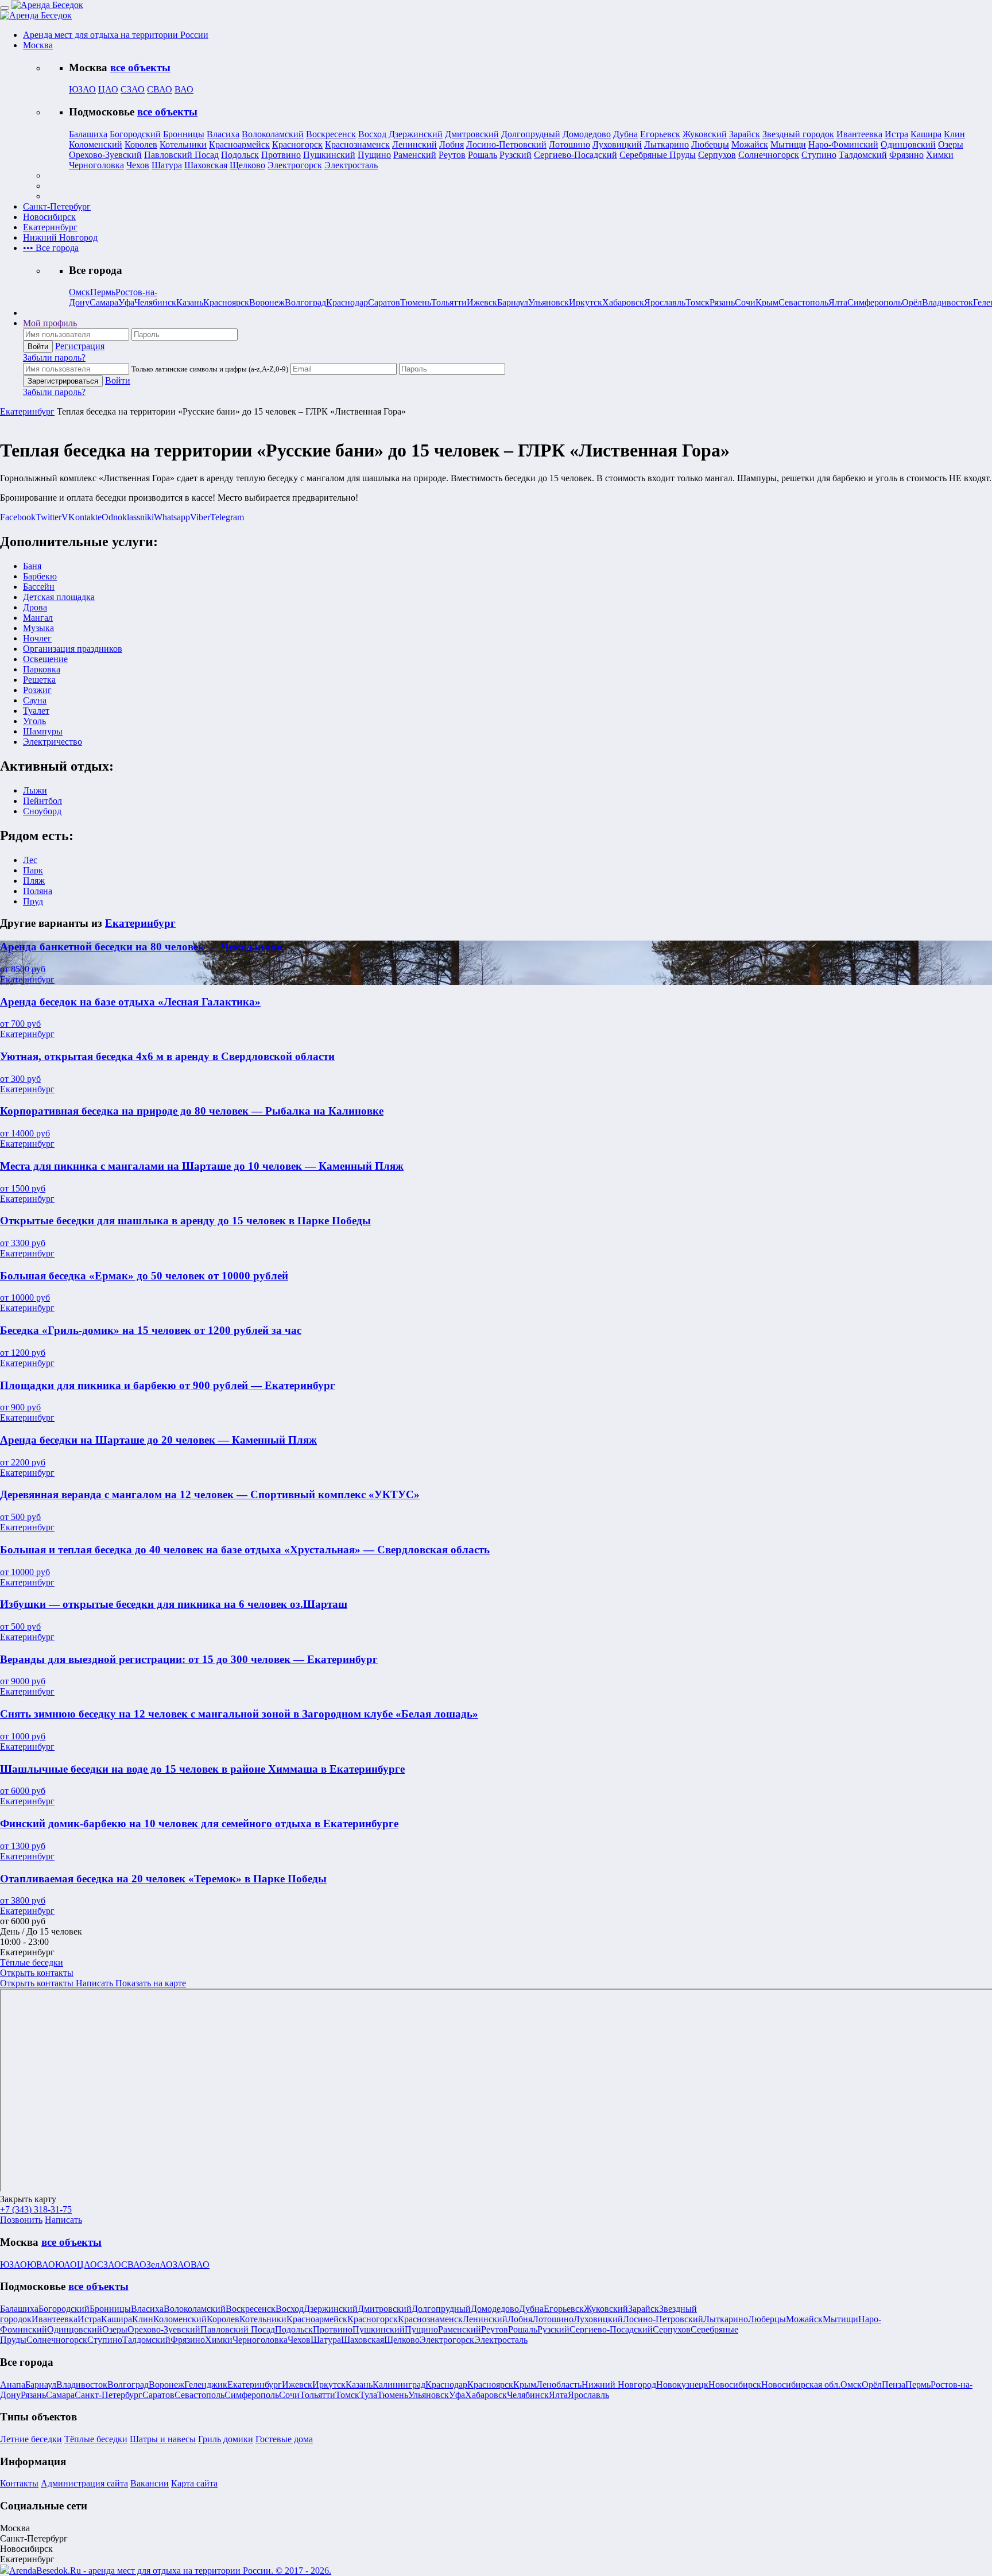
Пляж (34, 881)
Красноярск (226, 302)
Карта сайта (194, 2483)
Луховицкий (617, 144)
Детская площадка (59, 597)
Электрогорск (295, 165)
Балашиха (88, 134)
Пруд (33, 901)
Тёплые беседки (32, 1962)
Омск (80, 292)
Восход (372, 134)
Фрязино (906, 155)
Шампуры (43, 731)
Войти (118, 380)
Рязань (722, 302)
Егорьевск (660, 134)
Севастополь (803, 302)
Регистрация (80, 346)
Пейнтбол (42, 801)
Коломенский (96, 144)
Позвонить (21, 2220)
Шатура (167, 165)
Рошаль (483, 155)
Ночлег (37, 638)
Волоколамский (273, 134)
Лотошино (569, 144)
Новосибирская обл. (801, 2384)
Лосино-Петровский (506, 144)
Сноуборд (42, 811)
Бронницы (184, 134)
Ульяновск (549, 302)
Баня (32, 566)
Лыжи (35, 790)
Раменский (415, 155)
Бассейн (39, 587)
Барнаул (513, 302)
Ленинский (414, 144)
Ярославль (665, 302)
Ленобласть (559, 2384)
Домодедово (587, 134)
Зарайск (745, 134)
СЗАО (133, 89)
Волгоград (305, 302)
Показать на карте (151, 1983)
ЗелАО (160, 2264)
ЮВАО (41, 2264)
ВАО (184, 89)
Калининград (399, 2384)
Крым (767, 302)
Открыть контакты (37, 1973)
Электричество (53, 742)
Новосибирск (735, 2384)
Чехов (138, 165)
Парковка (42, 669)
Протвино (281, 155)
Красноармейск (239, 144)
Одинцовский (908, 144)
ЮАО (66, 2264)
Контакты (19, 2483)
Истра (896, 134)
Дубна (625, 134)
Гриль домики (226, 2439)
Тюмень (416, 302)
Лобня (452, 144)
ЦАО (108, 89)
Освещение (45, 659)
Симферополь (875, 302)
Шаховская (206, 165)
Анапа (13, 2384)
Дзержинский (416, 134)
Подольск (240, 155)
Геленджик (206, 2384)
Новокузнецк (682, 2384)
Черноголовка (96, 165)
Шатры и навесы (163, 2439)
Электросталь (351, 165)
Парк (33, 870)
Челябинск (155, 302)
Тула (368, 2395)
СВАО (160, 89)
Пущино (374, 155)
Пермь (103, 292)
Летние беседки (31, 2439)
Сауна (35, 700)
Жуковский (705, 134)
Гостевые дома (284, 2439)
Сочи (745, 302)
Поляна (38, 891)
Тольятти (449, 302)
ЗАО (182, 2264)
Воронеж (267, 302)
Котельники (183, 144)
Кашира (926, 134)
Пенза (894, 2384)
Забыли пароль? (54, 357)
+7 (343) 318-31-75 (36, 2209)
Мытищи (788, 144)
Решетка (39, 680)
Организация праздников (73, 649)
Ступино (819, 155)
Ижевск (482, 302)
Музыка (38, 628)
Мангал (38, 618)
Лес (30, 860)
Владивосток (948, 302)
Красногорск (297, 144)
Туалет (36, 711)
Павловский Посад (181, 155)
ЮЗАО (82, 89)
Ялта (838, 302)
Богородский (135, 134)
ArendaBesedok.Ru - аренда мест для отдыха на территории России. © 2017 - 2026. (170, 2571)
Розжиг (37, 690)
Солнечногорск (769, 155)
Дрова (35, 607)
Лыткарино (666, 144)
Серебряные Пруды (658, 155)
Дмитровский (472, 134)
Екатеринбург (27, 411)
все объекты (140, 67)
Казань (190, 302)
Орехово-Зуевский (105, 155)
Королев (141, 144)
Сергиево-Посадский (576, 155)
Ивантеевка (859, 134)
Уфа (126, 302)
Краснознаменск (357, 144)
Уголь (34, 721)
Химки (940, 155)
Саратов (384, 302)
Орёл (912, 302)
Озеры (951, 144)
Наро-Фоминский (843, 144)
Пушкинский (329, 155)
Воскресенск (331, 134)
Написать (96, 1983)
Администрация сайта (84, 2483)
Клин (954, 134)
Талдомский (863, 155)
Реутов (452, 155)
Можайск (750, 144)
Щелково (247, 165)
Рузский (516, 155)
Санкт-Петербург (108, 2395)
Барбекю (40, 576)
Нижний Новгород (619, 2384)
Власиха (223, 134)
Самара (104, 302)
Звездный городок (798, 134)
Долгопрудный (531, 134)
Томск (697, 302)
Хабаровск (623, 302)
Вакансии (150, 2483)
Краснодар (347, 302)
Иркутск (586, 302)
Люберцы (710, 144)
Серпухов (717, 155)
